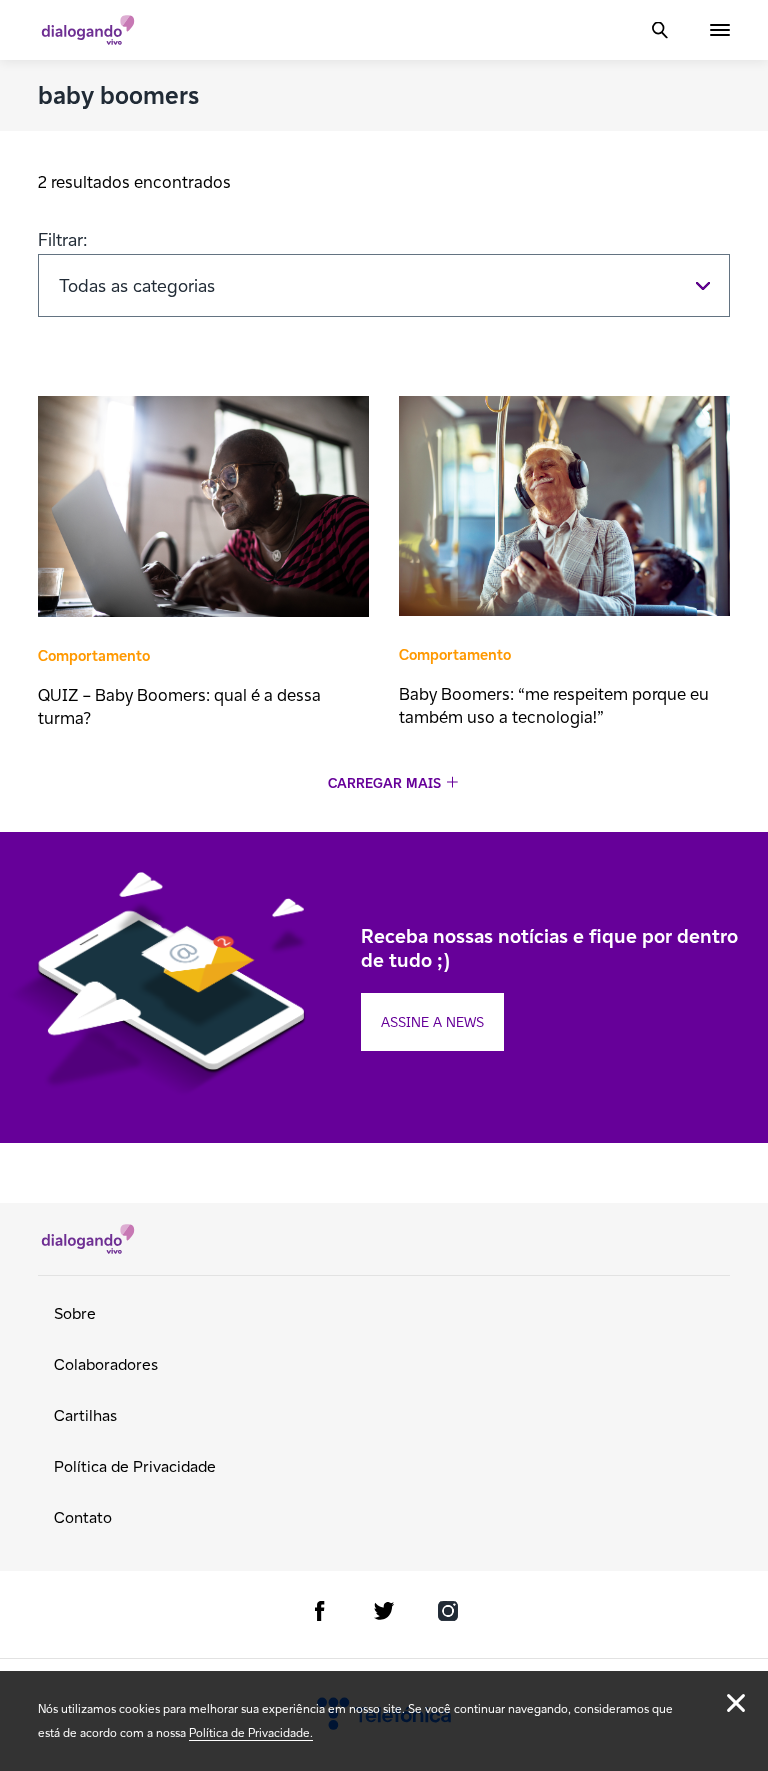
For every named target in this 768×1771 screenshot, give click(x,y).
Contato (83, 1517)
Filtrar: (63, 239)
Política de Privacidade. (251, 1732)
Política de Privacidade (135, 1466)
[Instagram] (448, 1614)
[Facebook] (320, 1614)
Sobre (75, 1313)
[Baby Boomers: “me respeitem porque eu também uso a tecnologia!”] (564, 508)
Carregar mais (384, 783)
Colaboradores (106, 1364)
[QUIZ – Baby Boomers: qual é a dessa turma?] (203, 509)
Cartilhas (85, 1415)
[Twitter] (384, 1614)
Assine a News (432, 1022)
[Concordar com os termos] (736, 1703)
